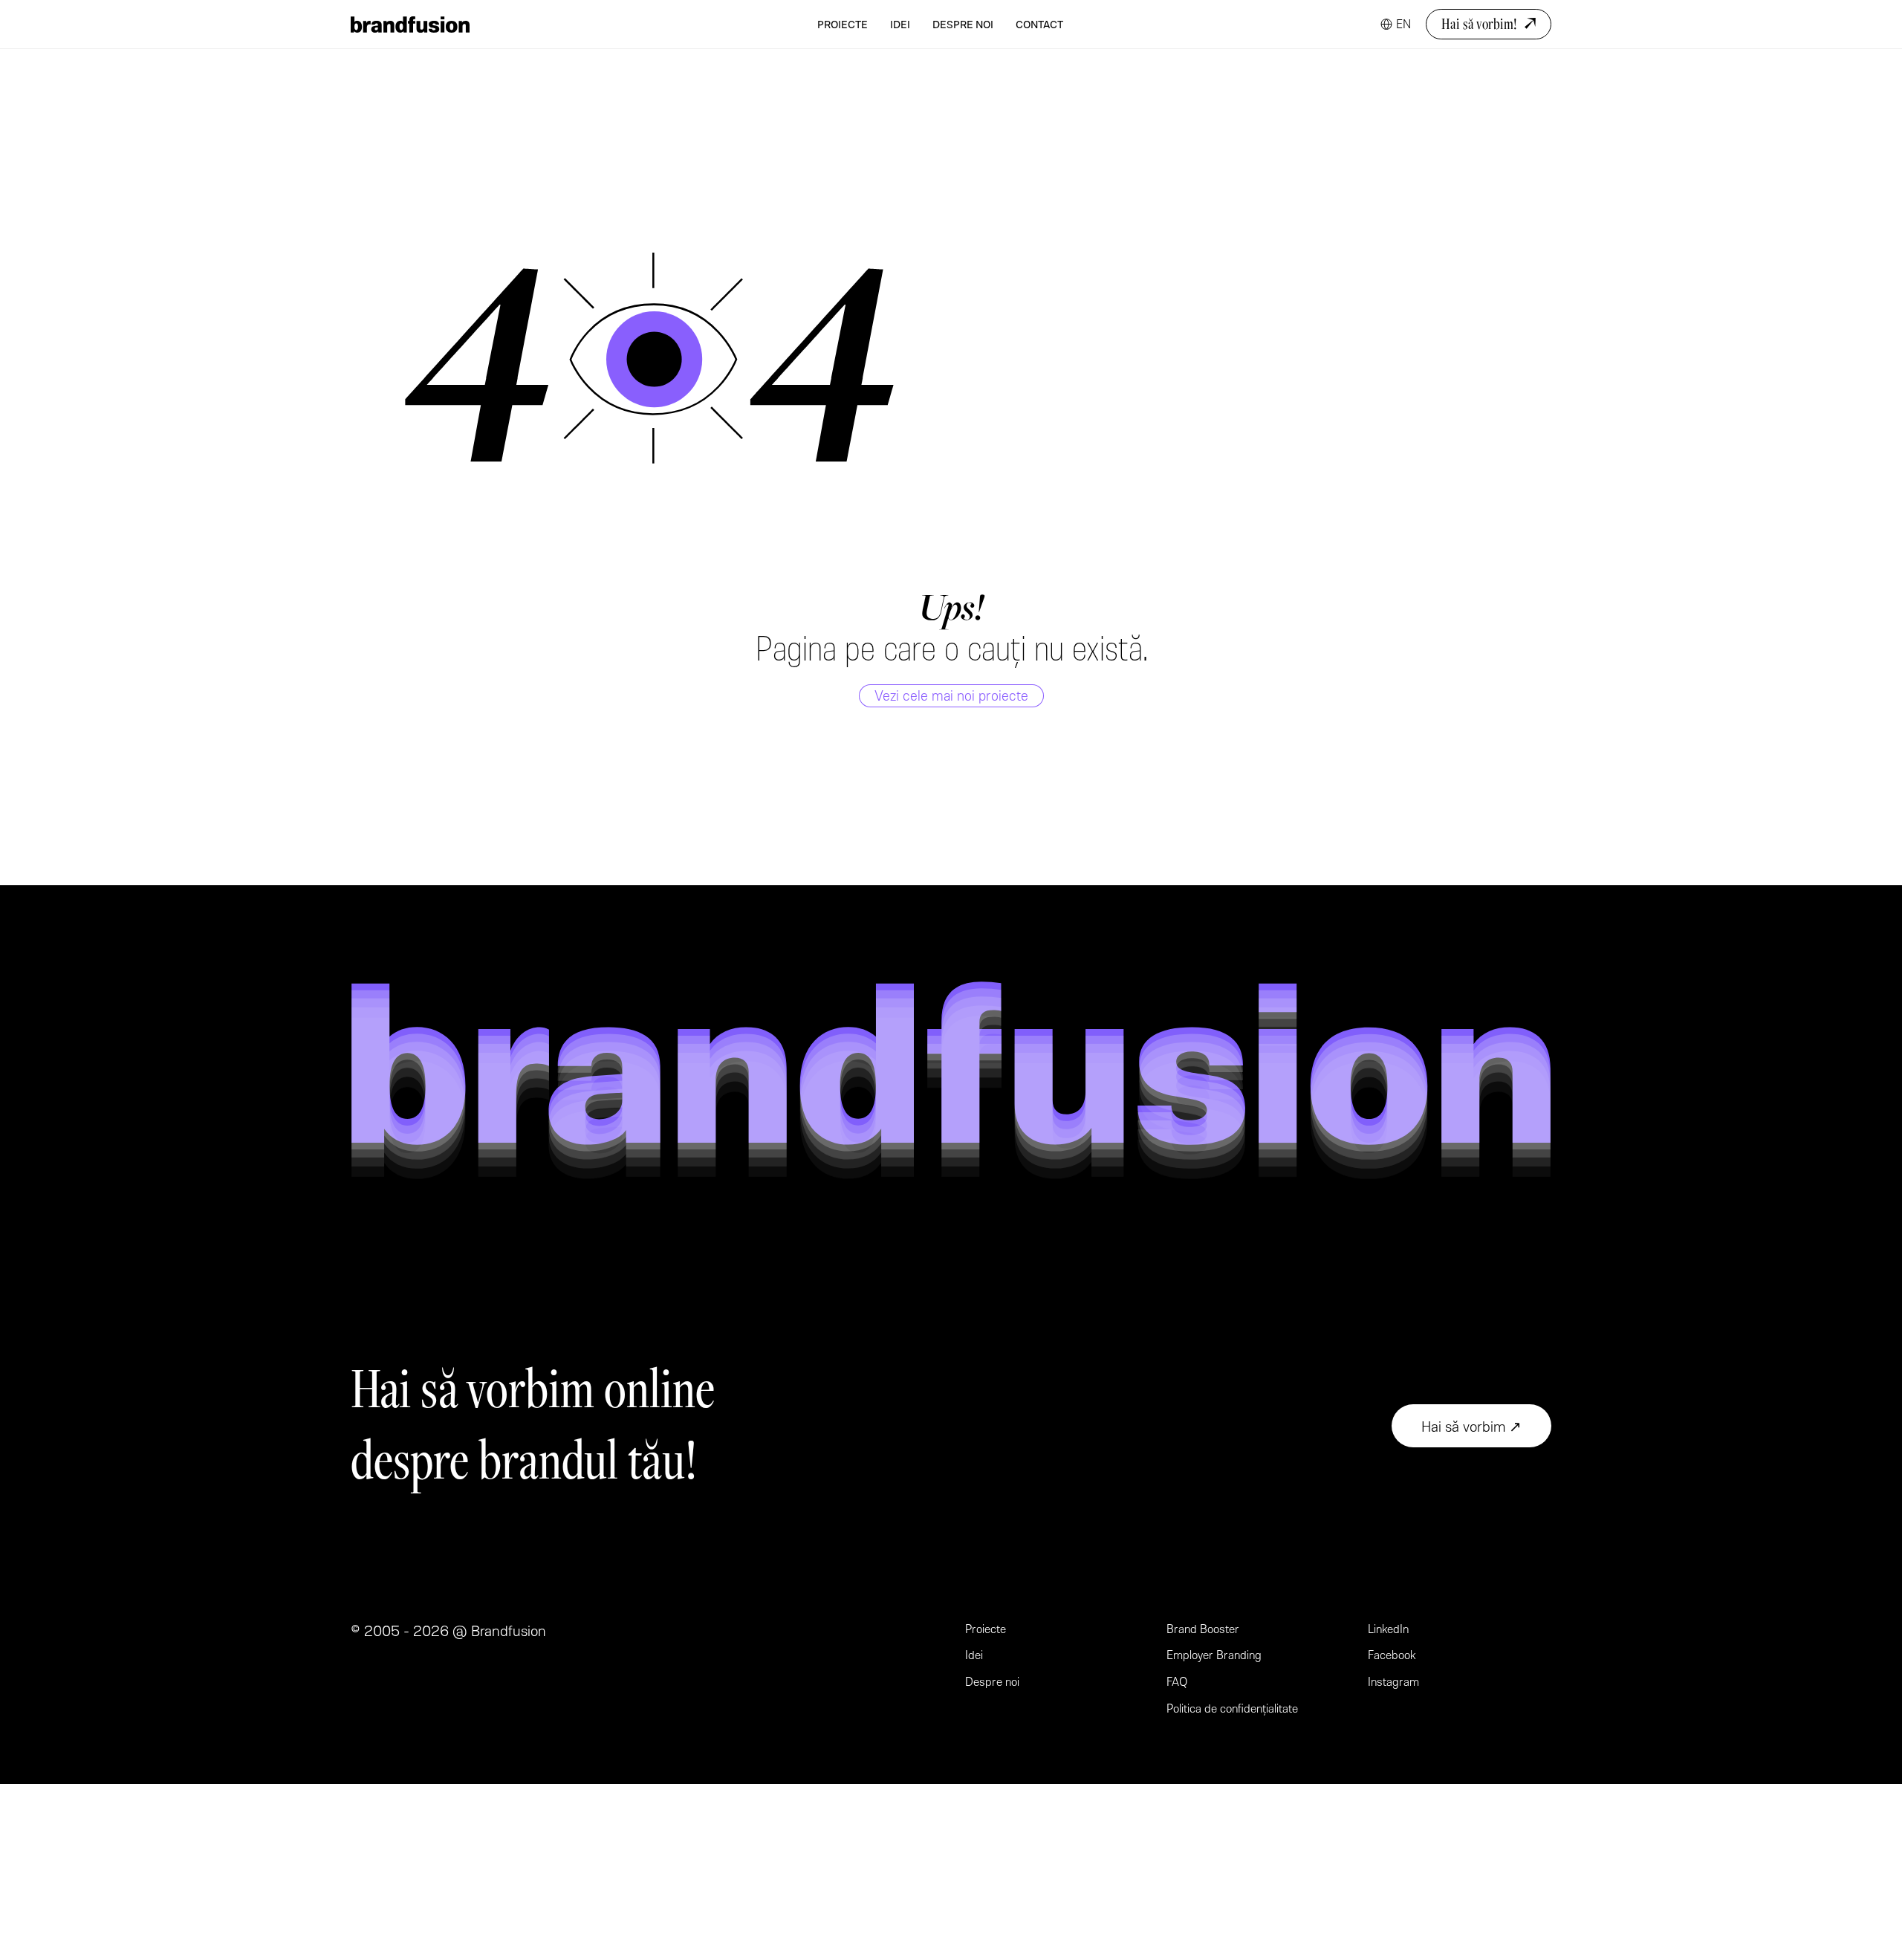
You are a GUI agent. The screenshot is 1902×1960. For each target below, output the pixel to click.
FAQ (1177, 1681)
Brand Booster (1203, 1628)
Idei (900, 24)
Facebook (1392, 1654)
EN (1403, 23)
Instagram (1393, 1681)
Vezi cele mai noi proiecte (951, 695)
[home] (410, 25)
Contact (1039, 24)
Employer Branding (1214, 1654)
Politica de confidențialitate (1232, 1708)
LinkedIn (1388, 1628)
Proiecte (843, 24)
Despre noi (963, 24)
